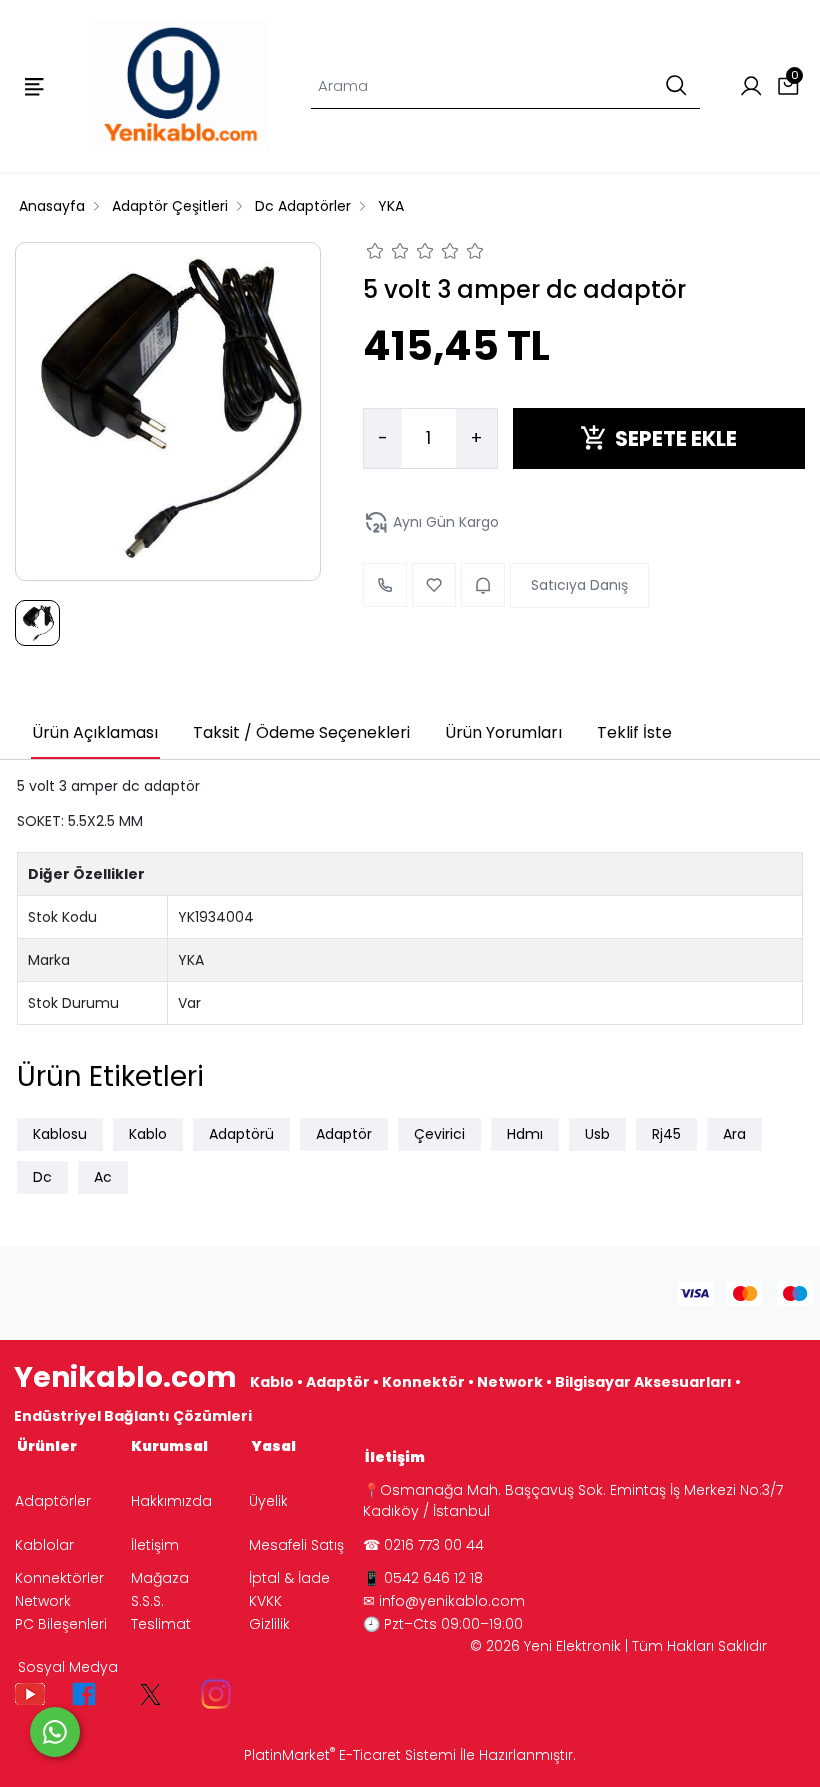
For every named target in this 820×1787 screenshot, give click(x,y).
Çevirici (439, 1134)
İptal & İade (289, 1578)
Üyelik (268, 1501)
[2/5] (388, 254)
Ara (734, 1134)
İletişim (155, 1545)
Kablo (148, 1134)
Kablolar (44, 1545)
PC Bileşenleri (61, 1624)
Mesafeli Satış (296, 1545)
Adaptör (344, 1134)
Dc (42, 1177)
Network (43, 1601)
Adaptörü (241, 1134)
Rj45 (666, 1134)
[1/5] (375, 254)
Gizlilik (269, 1624)
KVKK (265, 1601)
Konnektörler (59, 1578)
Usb (597, 1134)
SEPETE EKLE (676, 438)
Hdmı (525, 1134)
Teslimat (161, 1624)
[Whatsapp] (55, 1732)
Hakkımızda (171, 1501)
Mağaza (160, 1578)
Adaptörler (53, 1501)
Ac (103, 1177)
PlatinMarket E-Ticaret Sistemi (350, 1755)
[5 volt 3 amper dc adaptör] (168, 412)
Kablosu (60, 1134)
